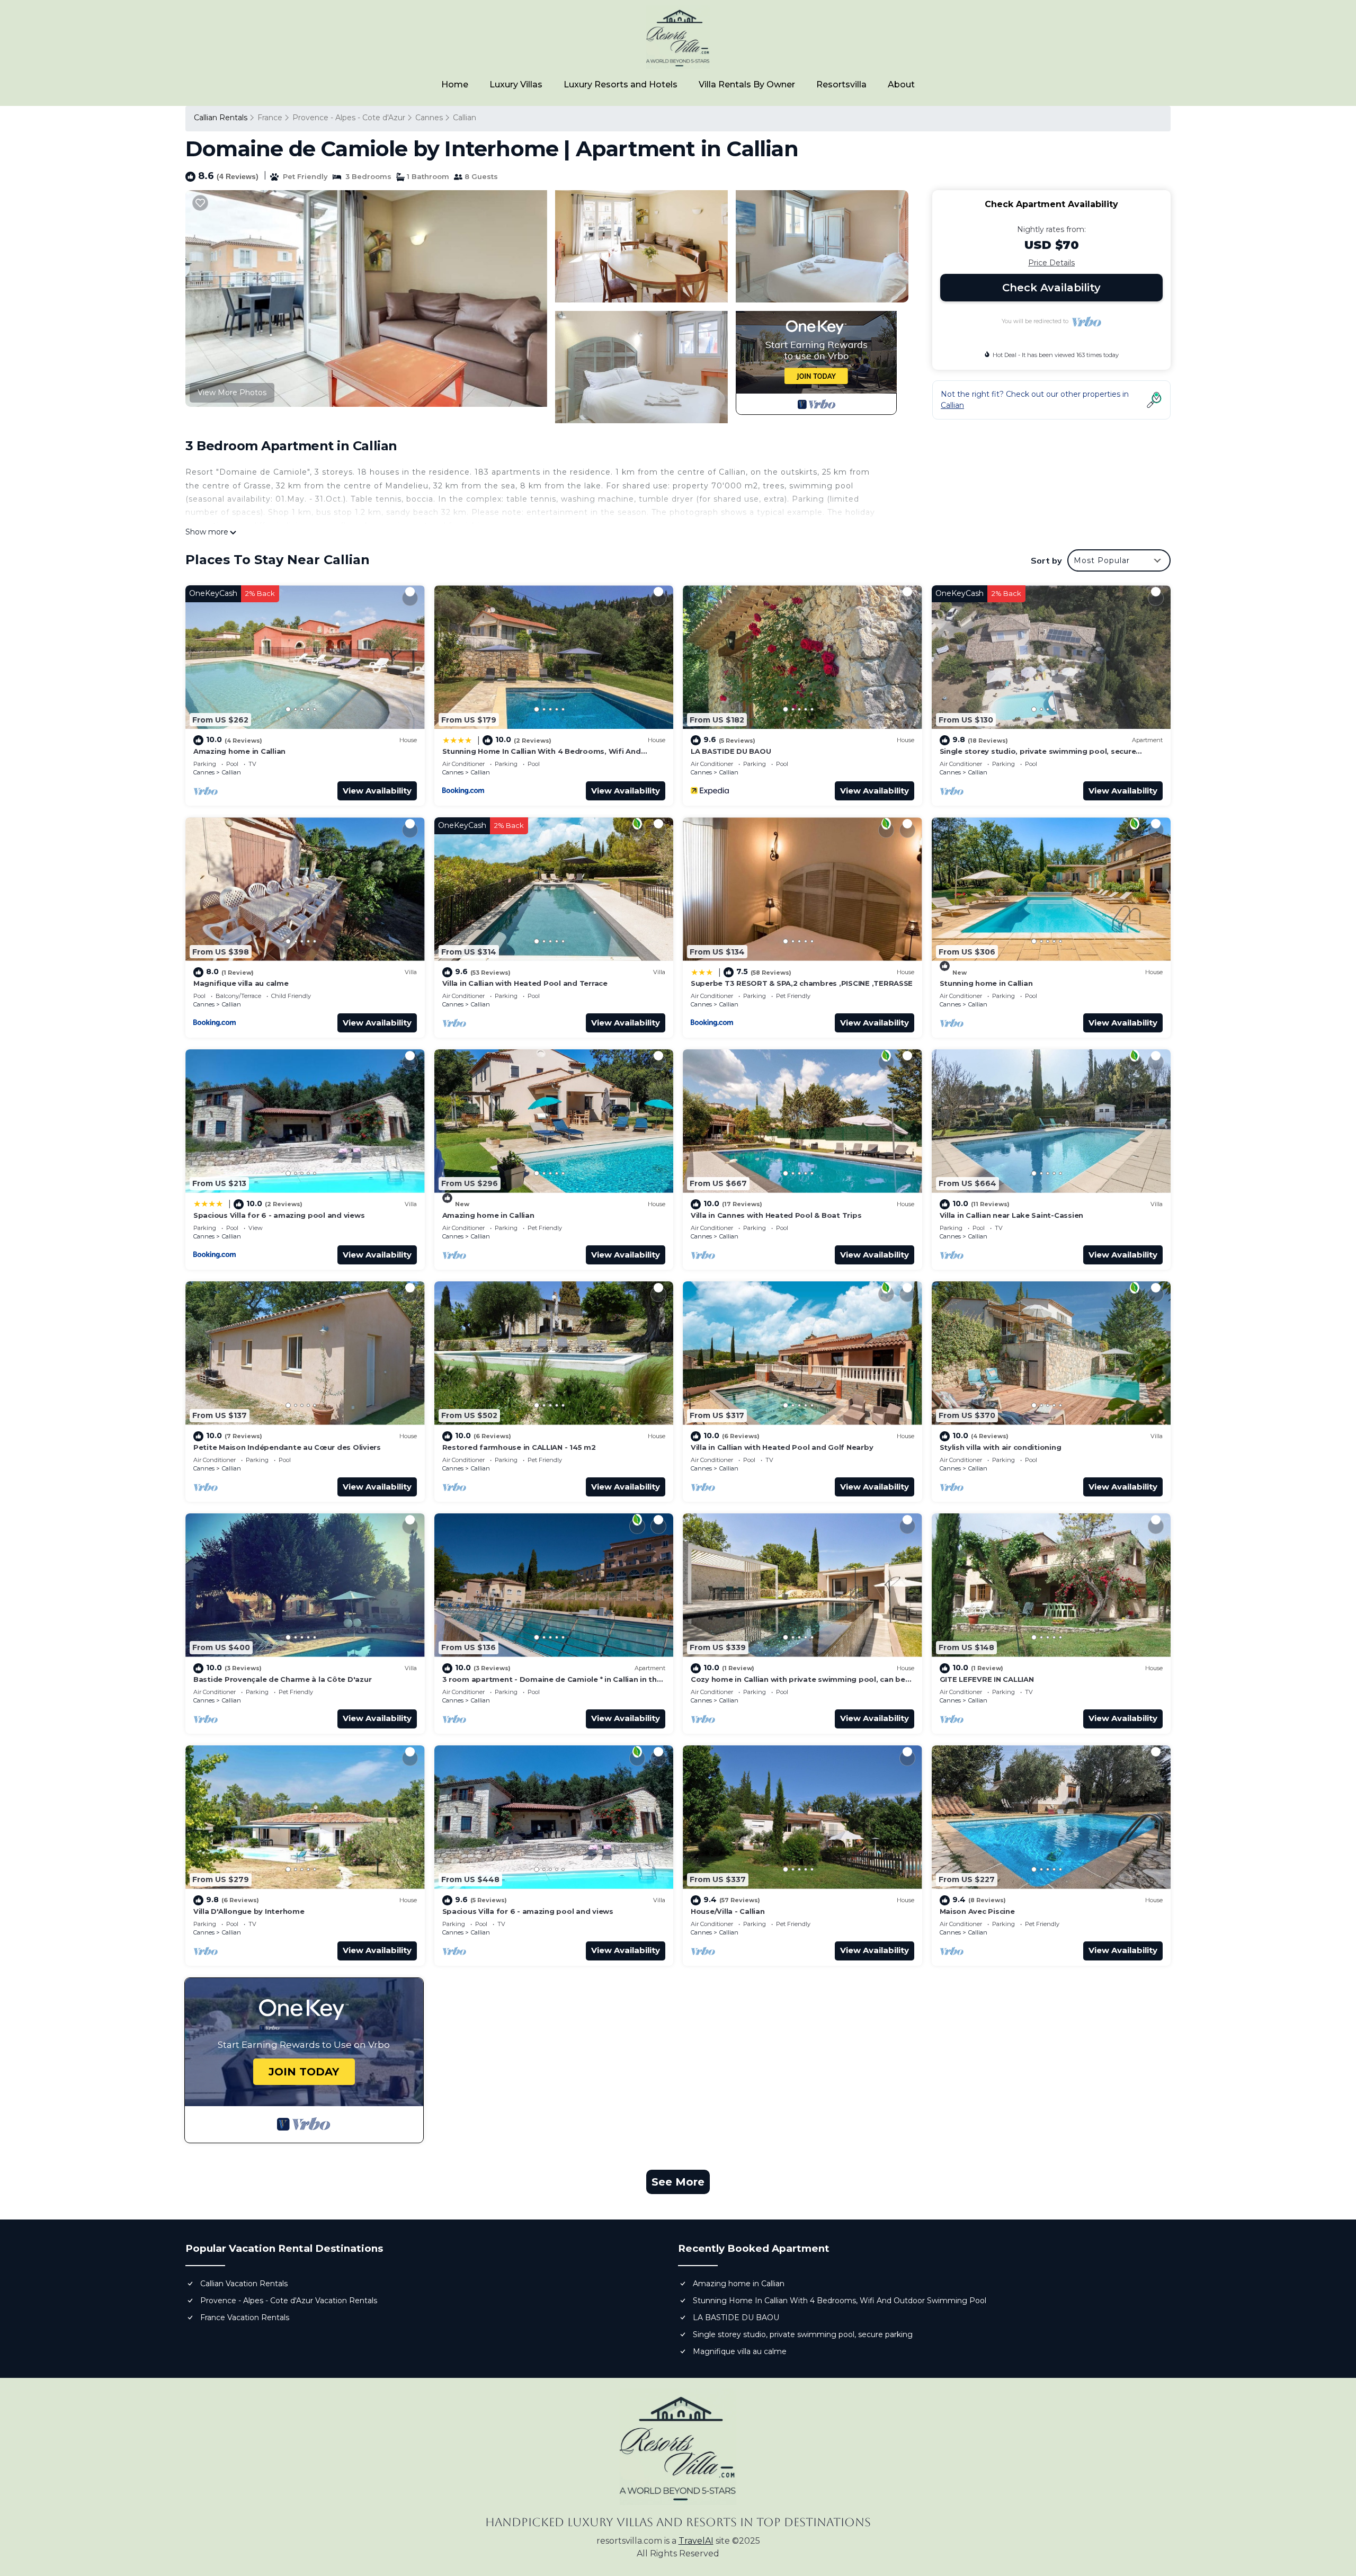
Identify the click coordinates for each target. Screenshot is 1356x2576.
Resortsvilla (841, 84)
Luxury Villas (516, 84)
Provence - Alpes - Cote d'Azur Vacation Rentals (289, 2301)
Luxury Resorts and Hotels (621, 84)
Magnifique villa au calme (241, 983)
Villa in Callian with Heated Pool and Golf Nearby (782, 1447)
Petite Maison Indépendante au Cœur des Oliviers (287, 1447)
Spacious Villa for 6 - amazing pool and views (279, 1215)
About (901, 84)
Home (455, 84)
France (270, 118)
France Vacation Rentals (245, 2317)
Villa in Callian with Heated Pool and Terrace (525, 983)
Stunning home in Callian (986, 983)
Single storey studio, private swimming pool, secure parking (803, 2334)
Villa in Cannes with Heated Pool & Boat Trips (776, 1215)
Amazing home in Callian (239, 751)
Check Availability (1051, 288)
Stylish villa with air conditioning (1001, 1447)
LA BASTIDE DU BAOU (731, 751)
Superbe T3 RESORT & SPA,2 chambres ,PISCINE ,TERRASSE (802, 983)
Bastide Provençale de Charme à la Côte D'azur (282, 1679)
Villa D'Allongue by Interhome (249, 1911)
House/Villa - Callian (728, 1911)
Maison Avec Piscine (977, 1911)
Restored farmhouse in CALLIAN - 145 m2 (519, 1447)
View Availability (377, 791)
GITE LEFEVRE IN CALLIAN (987, 1679)
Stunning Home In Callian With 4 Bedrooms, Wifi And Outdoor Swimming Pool (840, 2301)
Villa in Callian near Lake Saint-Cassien (1012, 1215)
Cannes (429, 118)
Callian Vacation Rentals (244, 2284)
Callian (465, 118)
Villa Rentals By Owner (747, 84)
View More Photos (232, 393)
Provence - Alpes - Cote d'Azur (349, 118)
